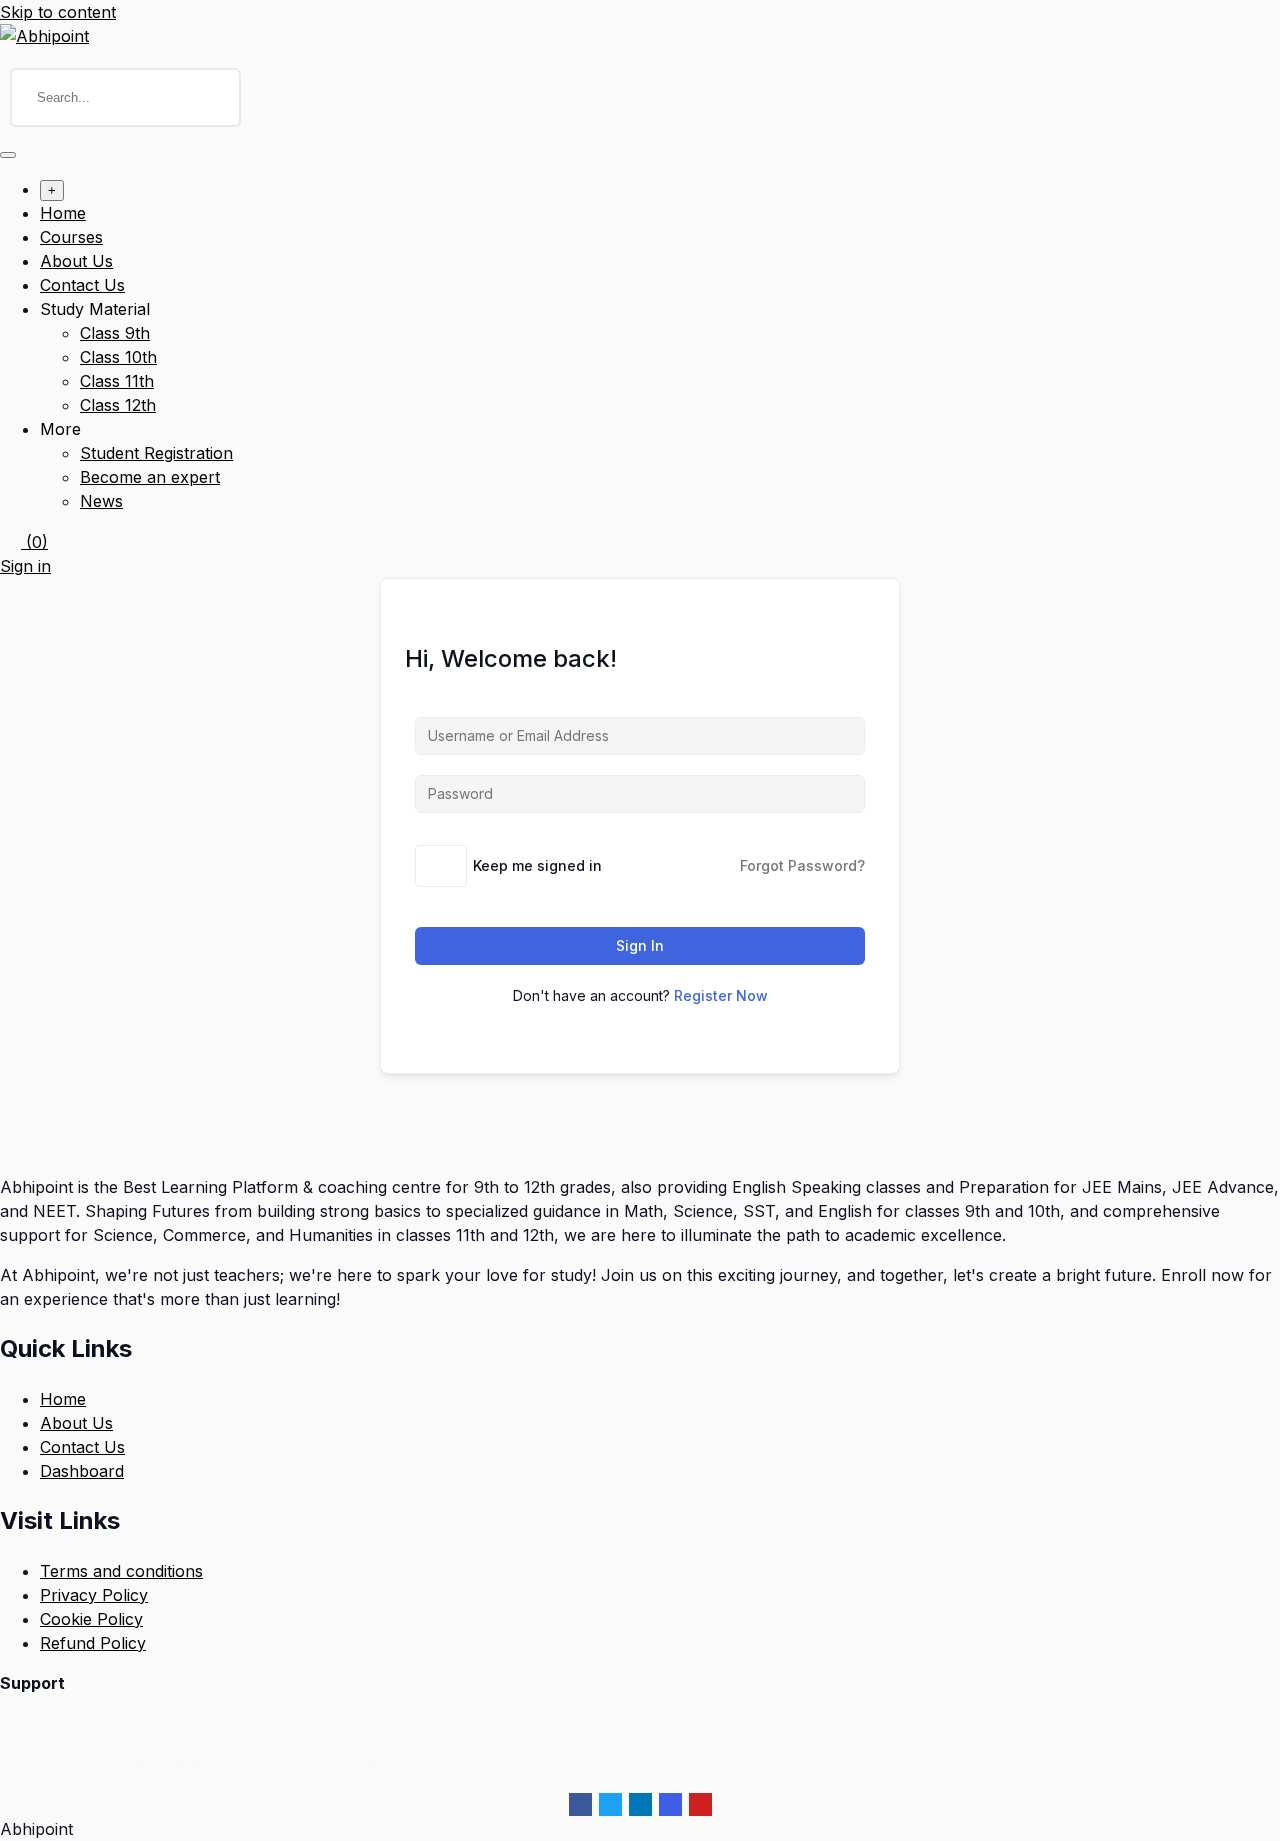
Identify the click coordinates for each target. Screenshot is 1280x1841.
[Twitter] (610, 1804)
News (101, 501)
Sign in (25, 566)
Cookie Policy (91, 1619)
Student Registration (156, 453)
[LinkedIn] (640, 1804)
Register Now (721, 995)
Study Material (95, 309)
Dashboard (82, 1471)
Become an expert (150, 477)
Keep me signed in (537, 865)
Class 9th (115, 333)
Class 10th (118, 357)
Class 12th (118, 405)
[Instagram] (670, 1804)
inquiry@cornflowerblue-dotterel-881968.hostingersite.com (225, 1763)
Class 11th (117, 381)
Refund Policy (93, 1643)
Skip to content (58, 12)
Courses (71, 237)
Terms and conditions (121, 1571)
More (60, 429)
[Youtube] (700, 1804)
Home (63, 213)
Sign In (640, 945)
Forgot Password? (802, 865)
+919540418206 (62, 1723)
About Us (76, 261)
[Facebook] (580, 1804)
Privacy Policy (94, 1595)
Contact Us (82, 285)
